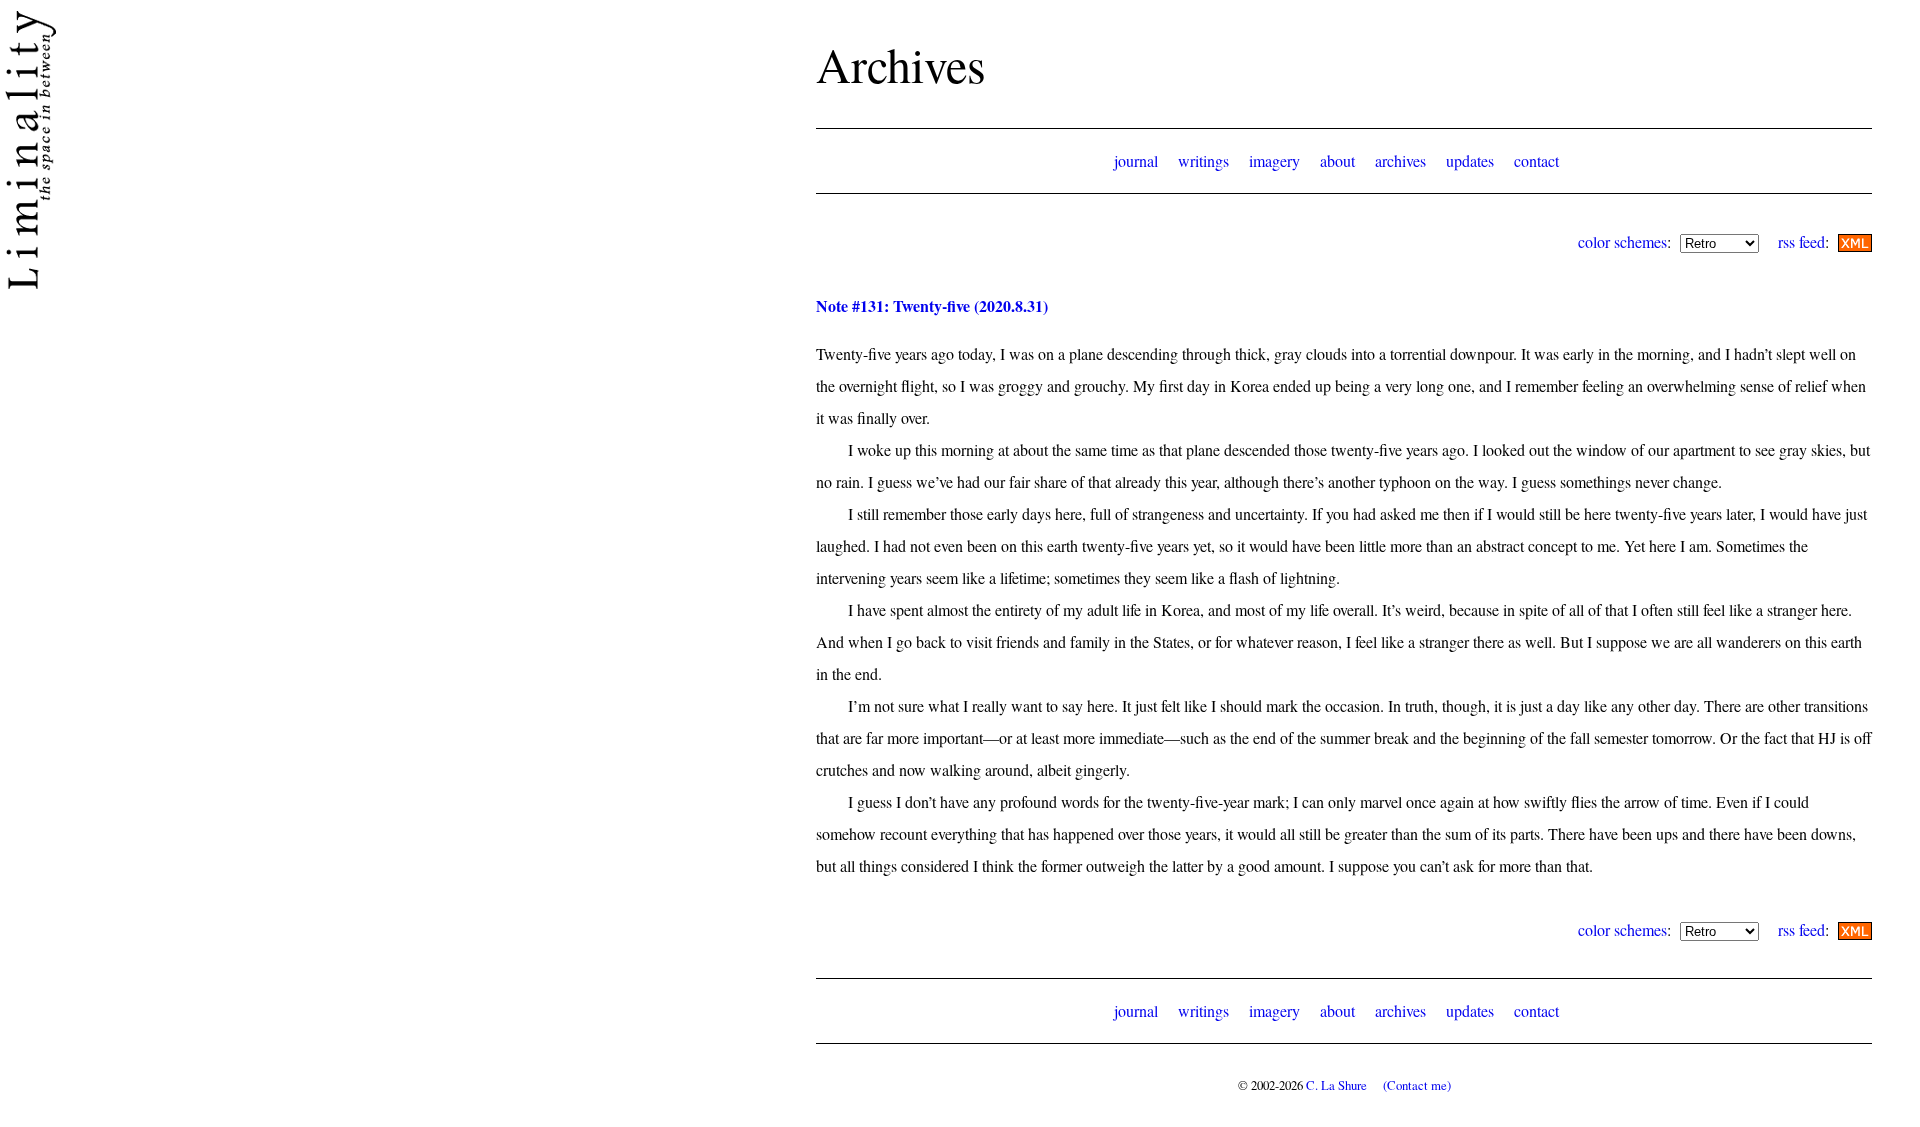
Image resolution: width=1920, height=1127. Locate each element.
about (1337, 160)
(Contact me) (1417, 1085)
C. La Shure (1336, 1085)
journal (1136, 160)
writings (1203, 160)
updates (1470, 160)
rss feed (1801, 241)
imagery (1274, 160)
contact (1536, 160)
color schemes (1622, 241)
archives (1400, 160)
